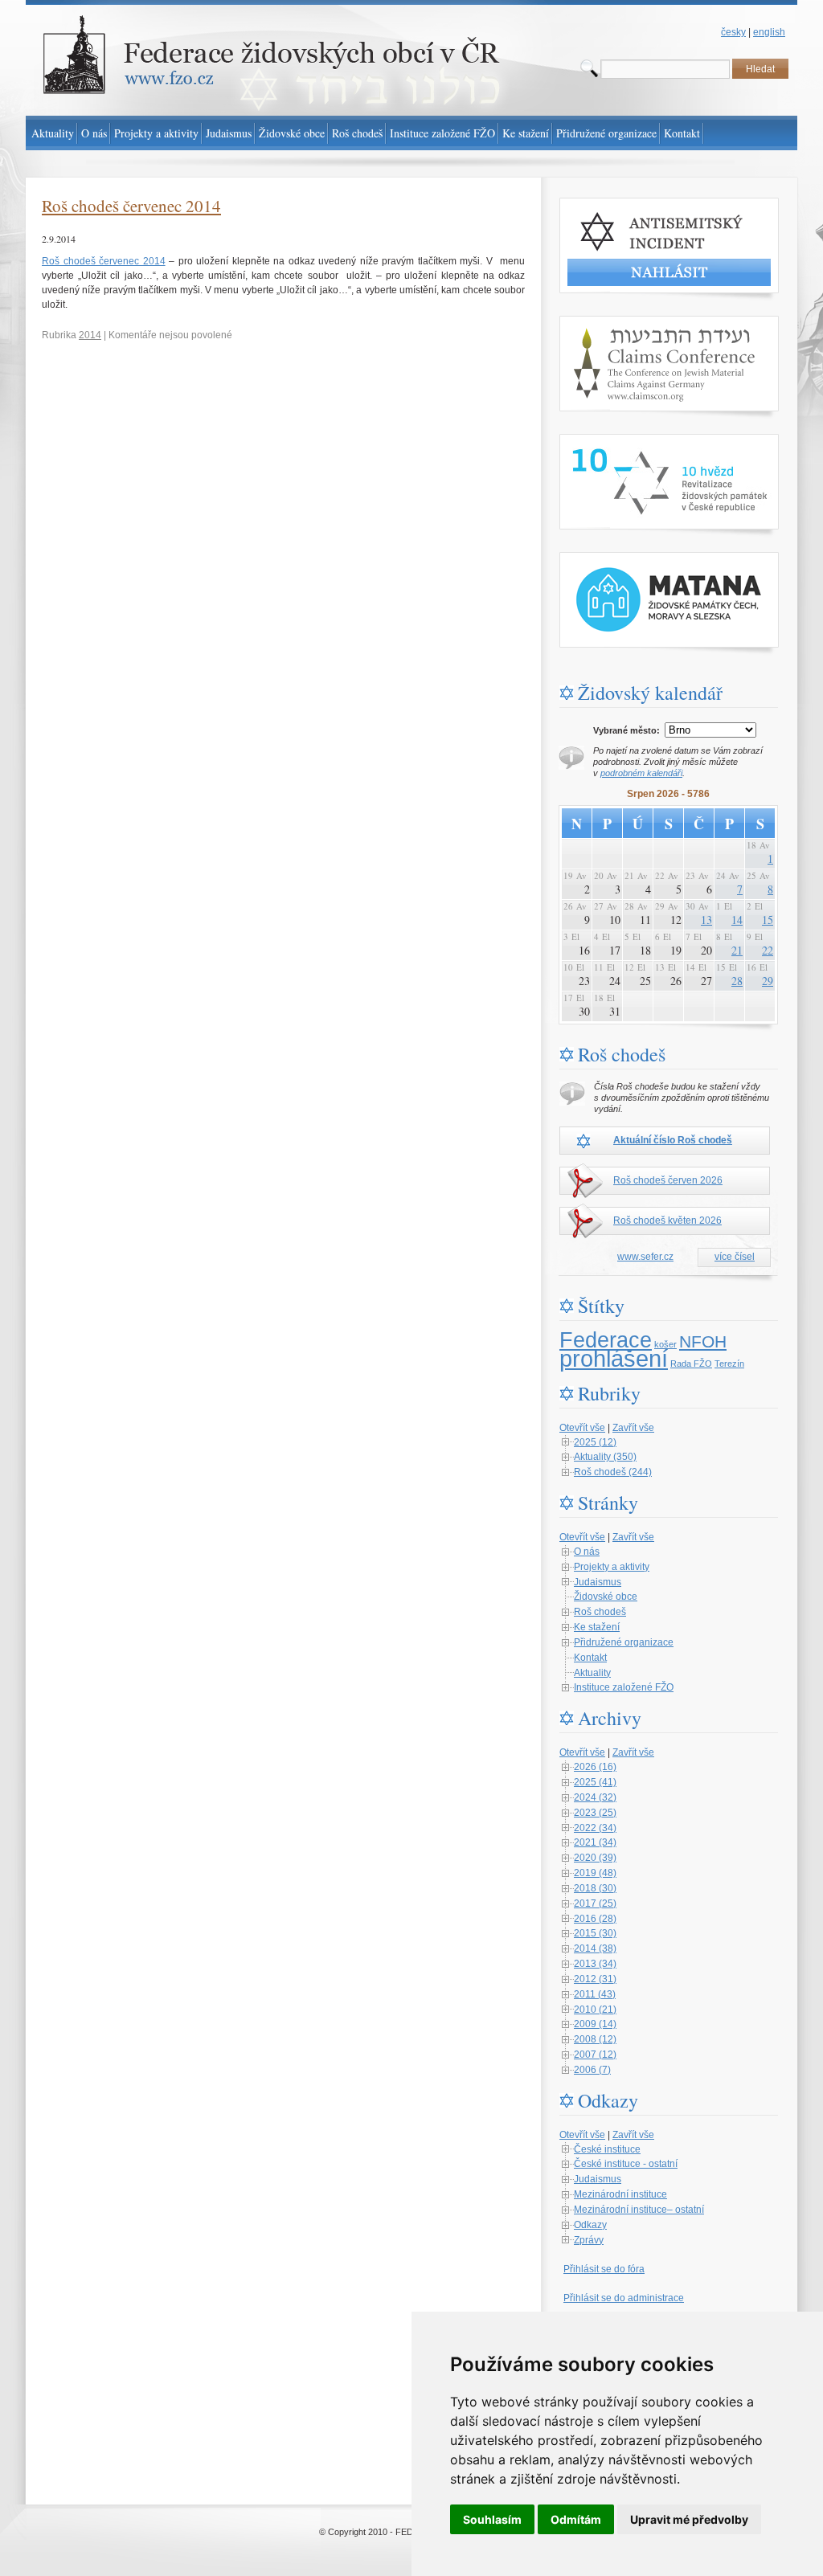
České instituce (607, 2149)
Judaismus (598, 1582)
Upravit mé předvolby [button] (689, 2519)
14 (737, 920)
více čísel (735, 1257)
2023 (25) (595, 1813)
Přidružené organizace (624, 1642)
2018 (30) (595, 1888)
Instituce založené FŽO (624, 1687)
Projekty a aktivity (612, 1567)
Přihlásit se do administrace (624, 2298)
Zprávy (589, 2240)
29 (768, 981)
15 (768, 920)
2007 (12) (595, 2055)
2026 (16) (595, 1767)
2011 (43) (595, 1994)
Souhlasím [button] (492, 2519)
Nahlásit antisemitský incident (624, 205)
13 (706, 920)
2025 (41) (595, 1782)
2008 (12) (595, 2039)
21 (737, 950)
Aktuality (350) (605, 1457)
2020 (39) (595, 1858)
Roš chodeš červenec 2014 (131, 206)
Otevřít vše (582, 1428)
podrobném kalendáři (641, 773)
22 (768, 950)
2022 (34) (595, 1828)
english (769, 32)
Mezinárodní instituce (620, 2194)
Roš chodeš (600, 1612)
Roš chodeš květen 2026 (667, 1221)
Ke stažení (597, 1627)
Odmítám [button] (576, 2519)
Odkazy (590, 2225)
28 (737, 981)
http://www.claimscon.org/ (614, 323)
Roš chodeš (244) (613, 1472)
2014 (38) (595, 1948)
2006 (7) (592, 2070)
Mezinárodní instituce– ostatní (639, 2210)
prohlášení (614, 1358)
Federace (606, 1340)
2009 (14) (595, 2024)
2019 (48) (595, 1873)
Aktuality (592, 1673)
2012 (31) (595, 1979)
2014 (90, 335)
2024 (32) (595, 1797)
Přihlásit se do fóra (604, 2269)
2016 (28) (595, 1919)
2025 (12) (595, 1442)
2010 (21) (595, 2010)
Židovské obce (606, 1597)
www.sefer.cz (645, 1257)
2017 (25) (595, 1903)
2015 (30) (595, 1933)
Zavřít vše (633, 1428)
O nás (587, 1552)
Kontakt (590, 1658)
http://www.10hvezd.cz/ (609, 441)
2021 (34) (595, 1842)
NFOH (703, 1342)
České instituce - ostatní (626, 2164)
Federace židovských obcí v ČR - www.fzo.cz (123, 7)
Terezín (729, 1364)
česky (733, 32)
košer (665, 1344)
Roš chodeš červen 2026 (668, 1180)
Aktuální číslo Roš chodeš (673, 1140)
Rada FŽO (691, 1364)
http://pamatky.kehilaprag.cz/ (621, 559)
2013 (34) (595, 1964)
